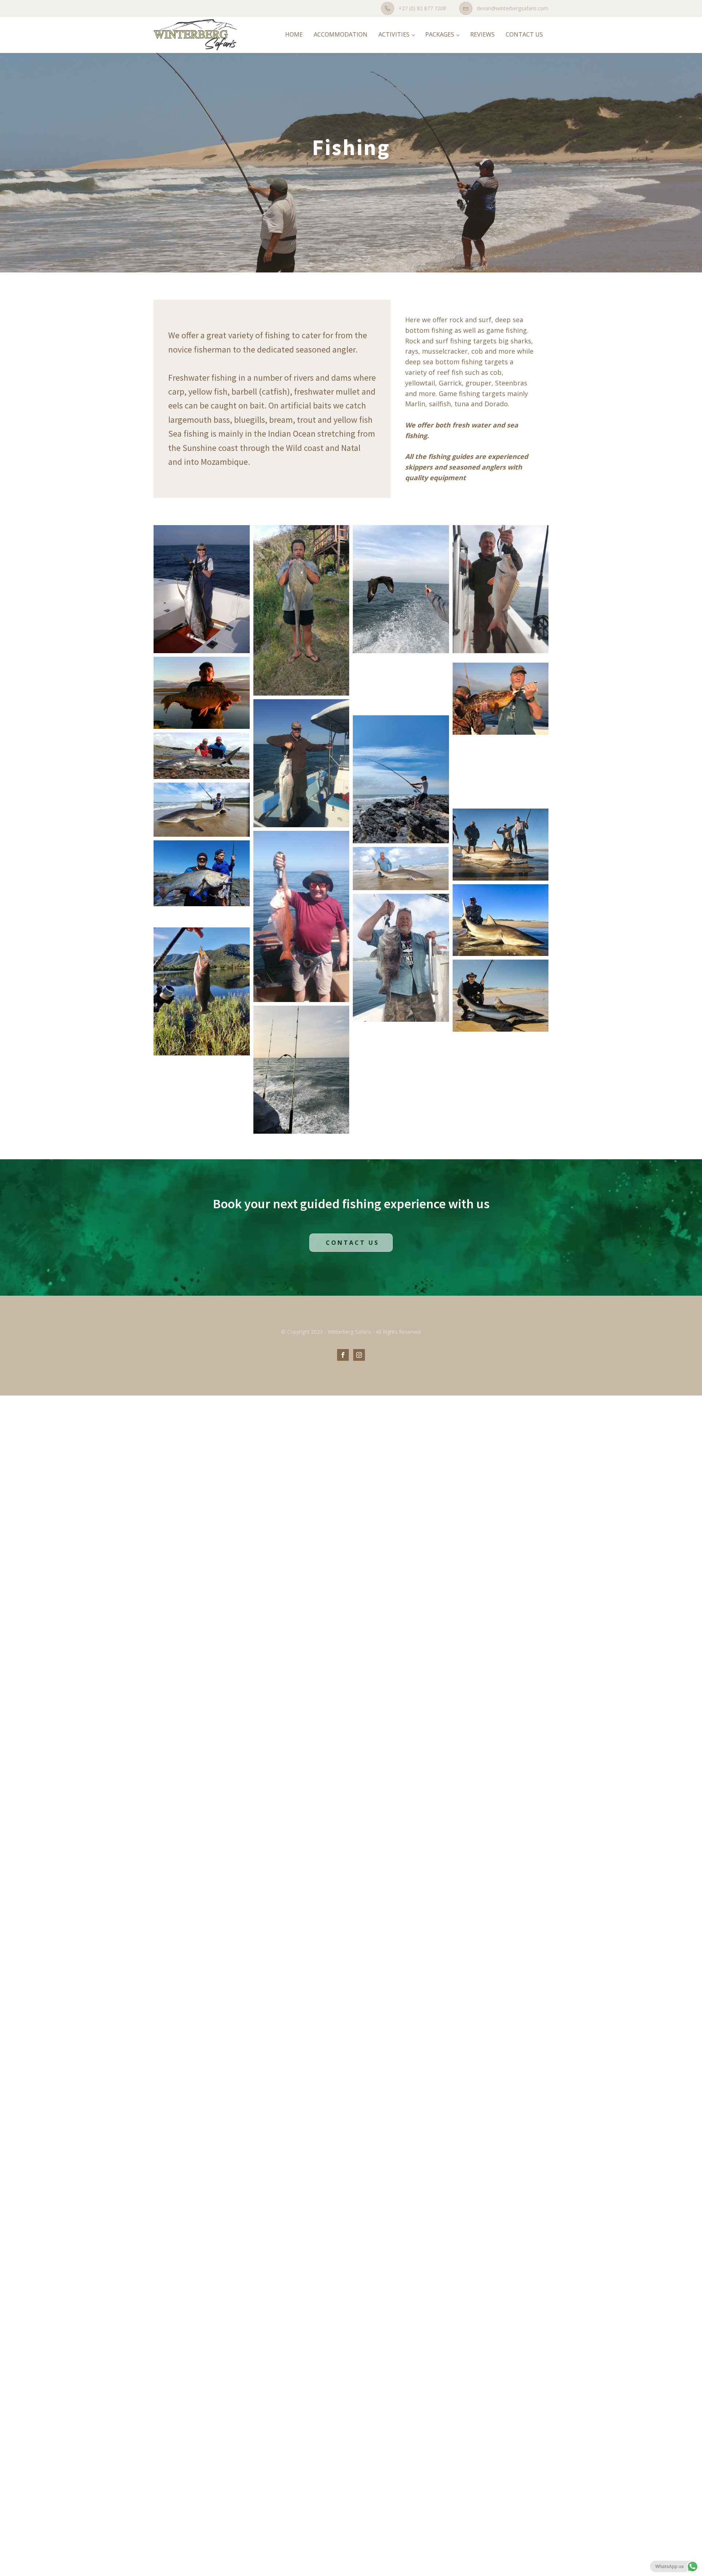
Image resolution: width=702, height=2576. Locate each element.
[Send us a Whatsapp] (674, 2566)
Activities (394, 34)
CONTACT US (351, 1243)
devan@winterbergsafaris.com (513, 8)
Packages (440, 34)
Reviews (482, 34)
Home (294, 34)
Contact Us (524, 34)
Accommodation (341, 34)
